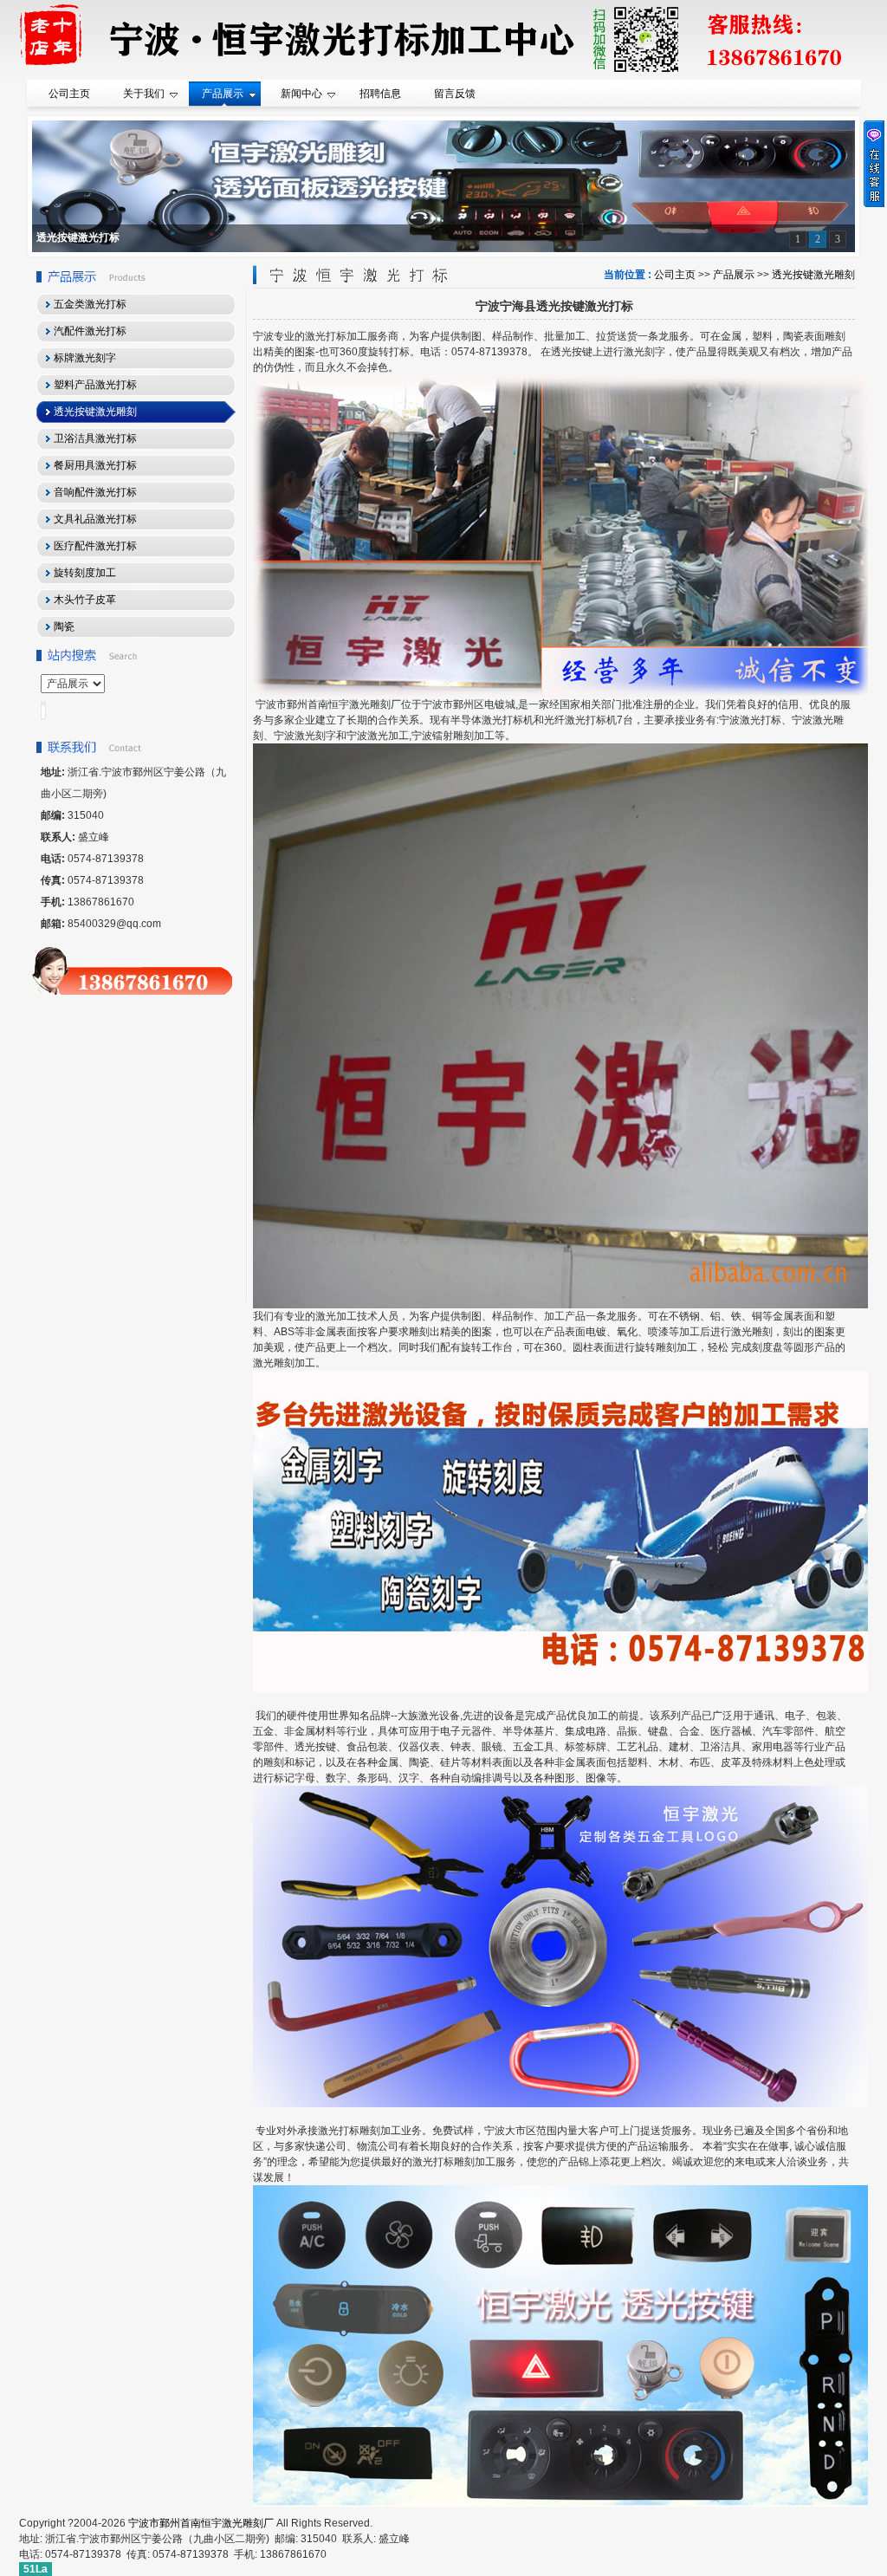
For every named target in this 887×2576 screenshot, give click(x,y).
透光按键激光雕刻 (813, 275)
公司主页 (675, 275)
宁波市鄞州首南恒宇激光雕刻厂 (201, 2523)
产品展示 (734, 275)
